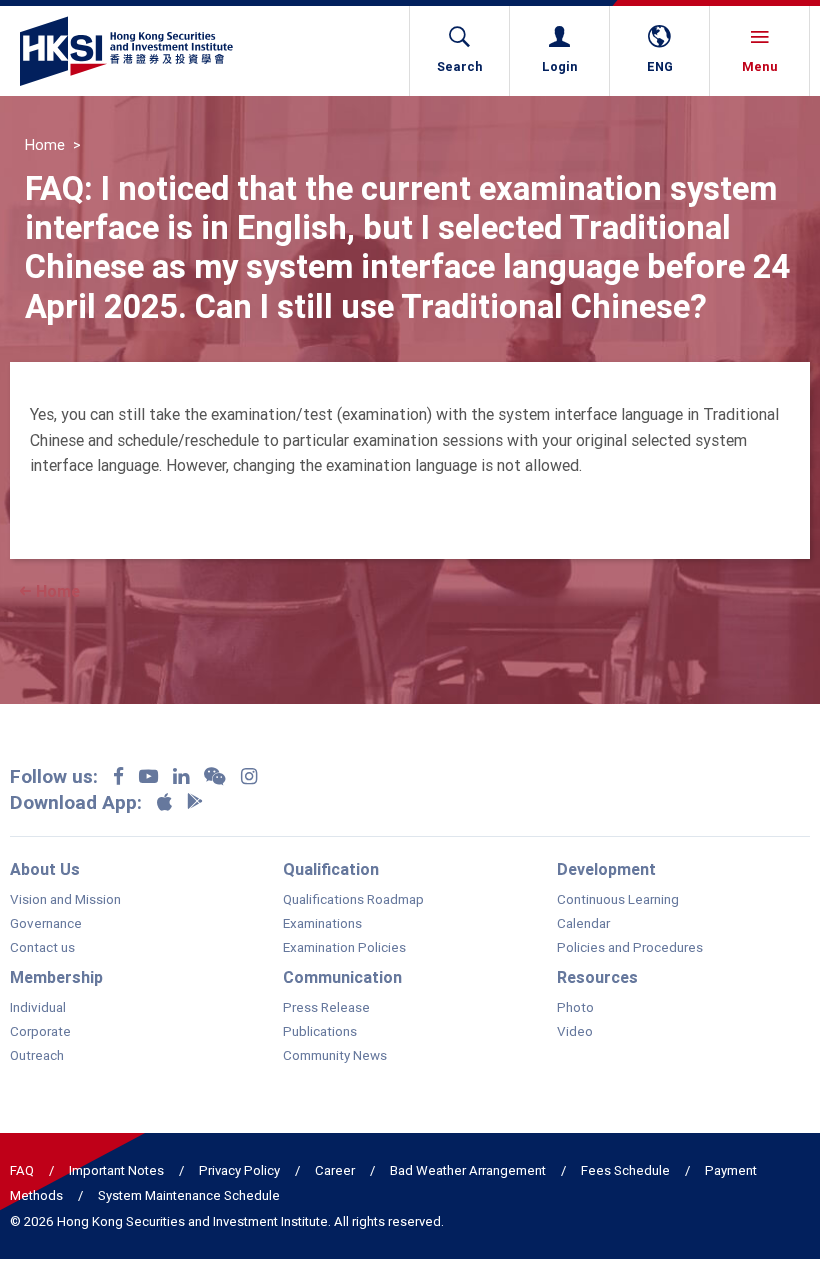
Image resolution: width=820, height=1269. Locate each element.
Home (45, 145)
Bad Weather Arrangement (468, 1170)
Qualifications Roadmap (353, 900)
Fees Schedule (625, 1170)
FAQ (22, 1170)
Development (606, 869)
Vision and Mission (65, 900)
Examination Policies (344, 948)
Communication (342, 977)
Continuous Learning (618, 900)
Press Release (326, 1008)
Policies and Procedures (630, 948)
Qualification (331, 869)
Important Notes (116, 1170)
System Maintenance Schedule (189, 1195)
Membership (56, 977)
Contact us (42, 948)
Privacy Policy (239, 1170)
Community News (335, 1056)
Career (335, 1170)
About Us (45, 869)
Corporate (40, 1032)
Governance (46, 924)
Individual (38, 1008)
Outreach (37, 1056)
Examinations (322, 924)
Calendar (583, 924)
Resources (597, 977)
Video (575, 1032)
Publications (320, 1032)
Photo (575, 1008)
